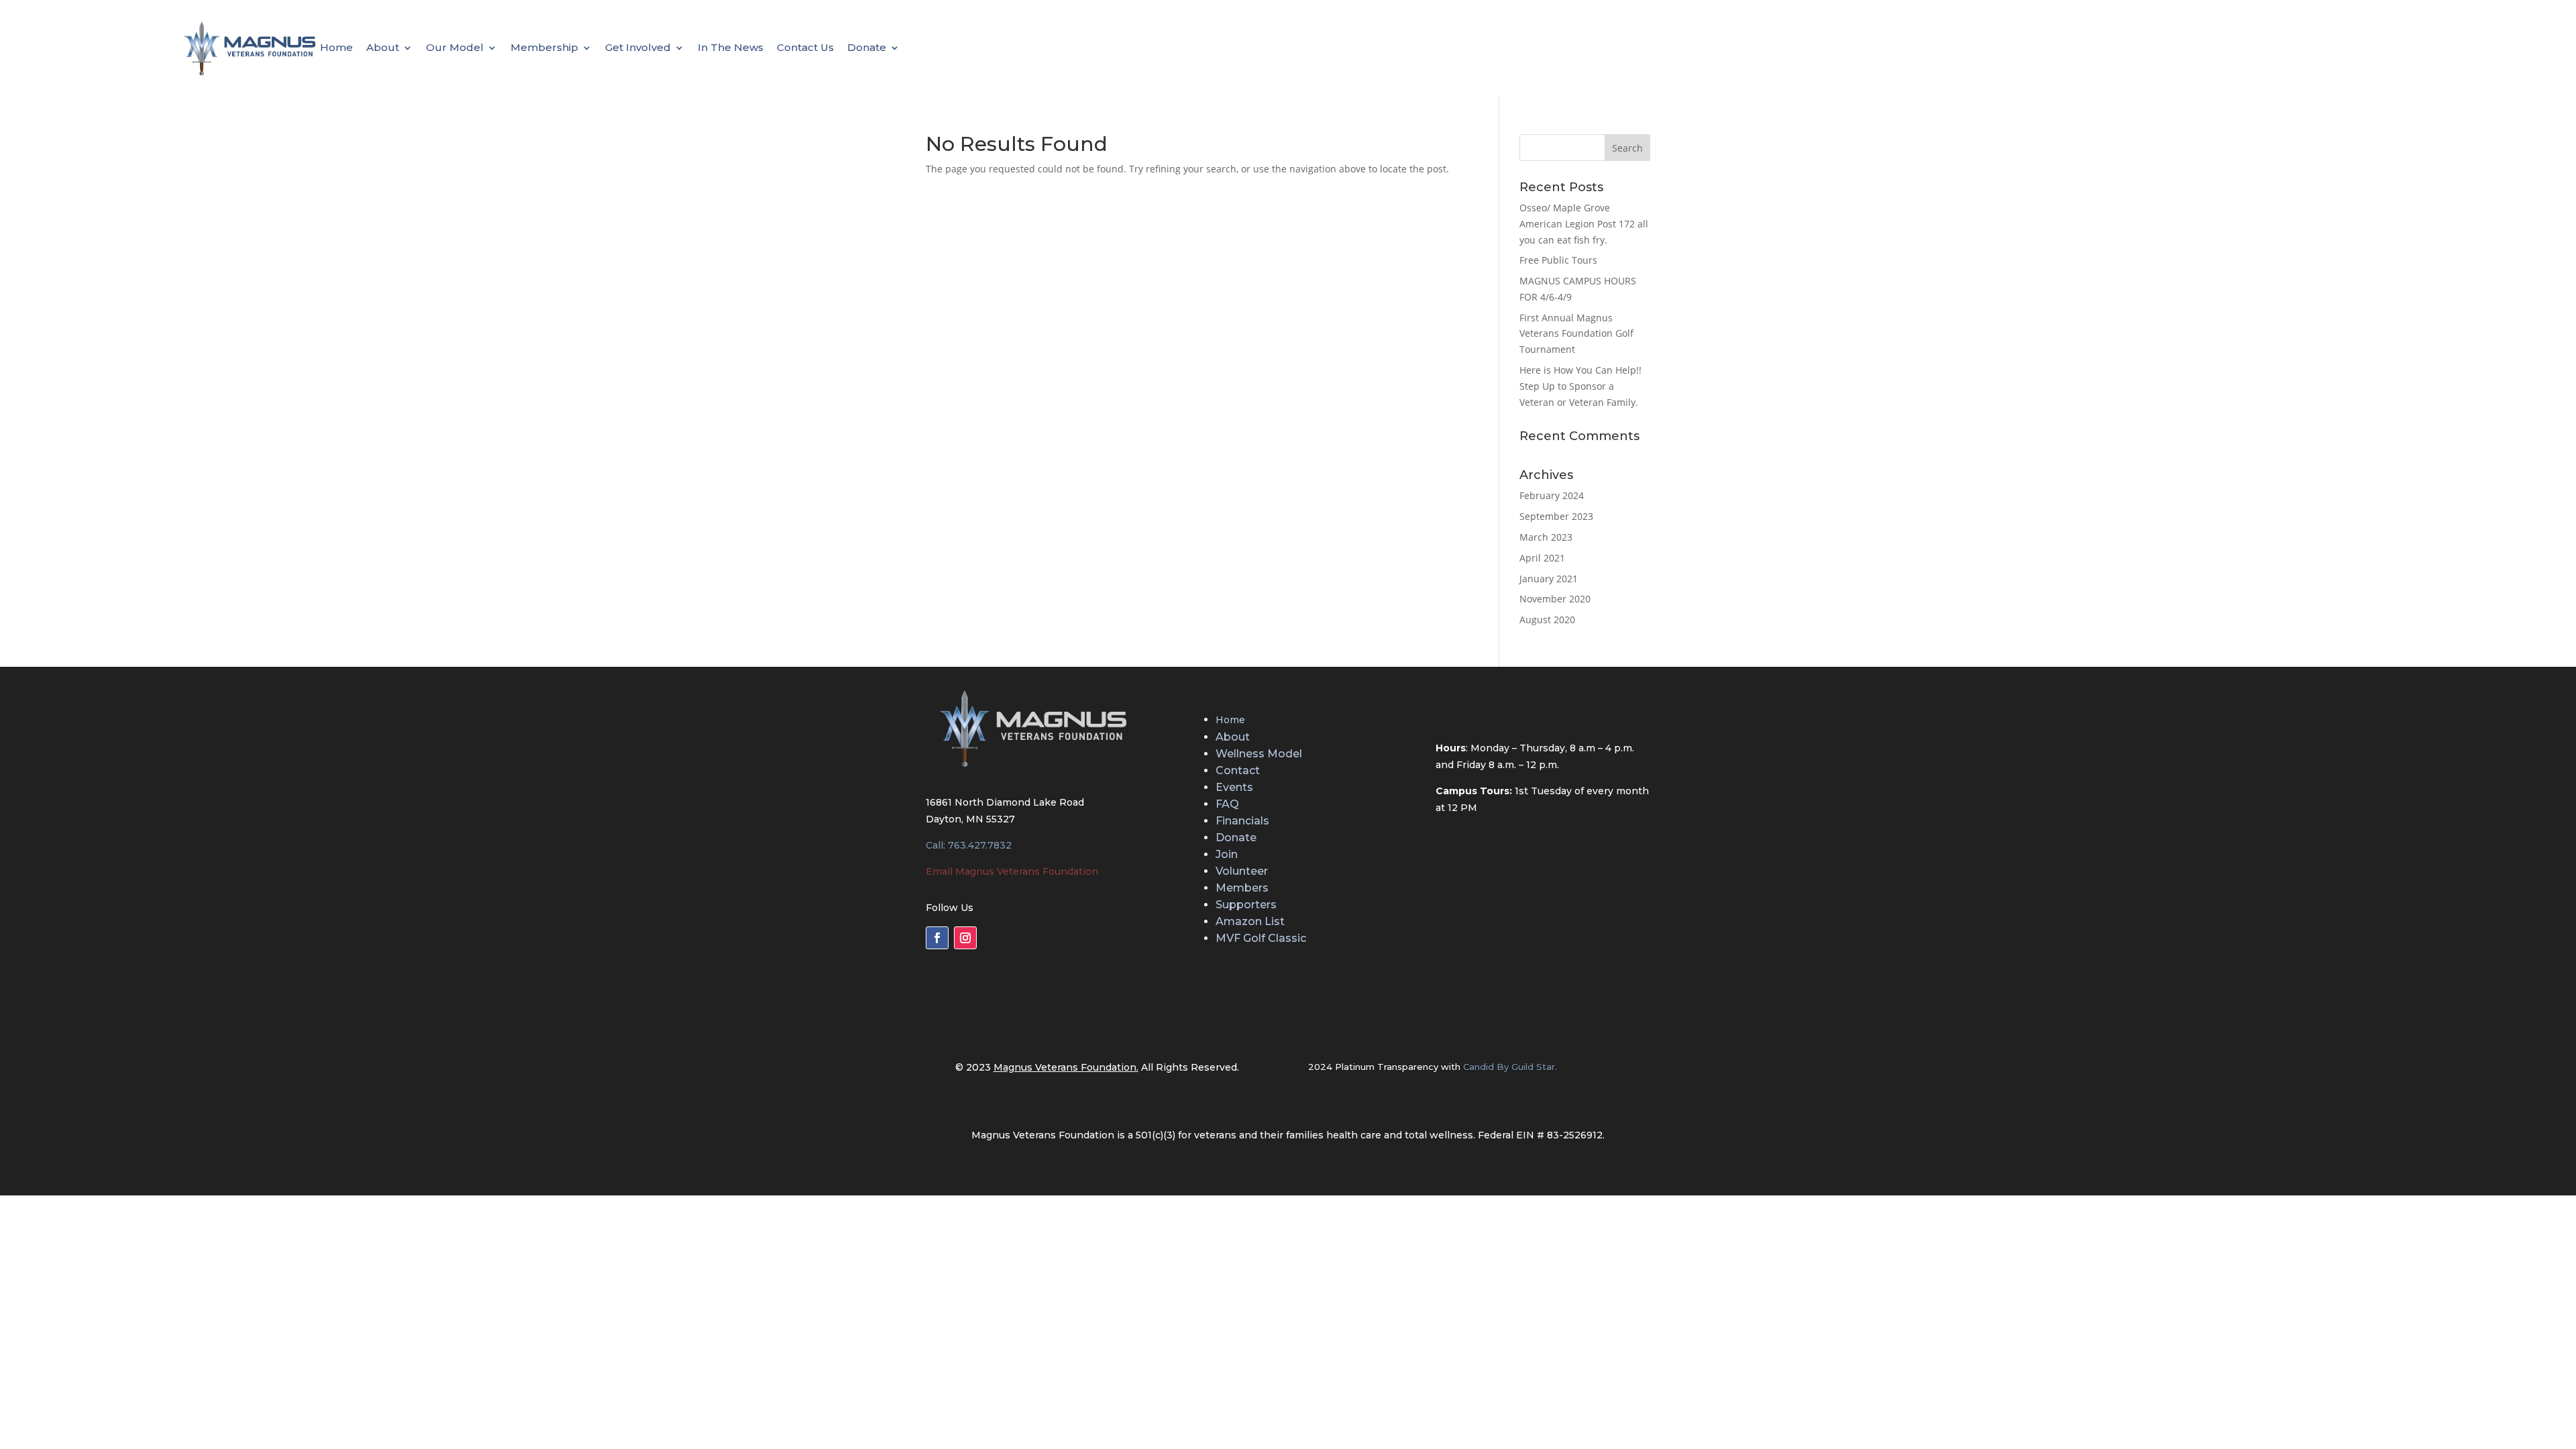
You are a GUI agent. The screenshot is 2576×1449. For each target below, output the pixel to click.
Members (1242, 888)
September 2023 (1556, 516)
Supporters (1246, 905)
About (383, 48)
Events (1234, 787)
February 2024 (1552, 495)
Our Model (455, 48)
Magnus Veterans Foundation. (1066, 1067)
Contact (1238, 770)
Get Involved (638, 48)
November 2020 (1555, 599)
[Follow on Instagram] (965, 938)
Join (1227, 854)
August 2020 (1547, 620)
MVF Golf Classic (1261, 938)
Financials (1242, 821)
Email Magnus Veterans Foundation (1012, 871)
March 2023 (1546, 537)
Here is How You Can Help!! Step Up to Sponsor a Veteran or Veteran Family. (1580, 386)
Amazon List (1250, 921)
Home (336, 48)
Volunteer (1242, 871)
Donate (867, 48)
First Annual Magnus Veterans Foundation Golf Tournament (1576, 334)
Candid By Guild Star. (1510, 1067)
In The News (731, 48)
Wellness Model (1259, 754)
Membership (544, 48)
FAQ (1227, 804)
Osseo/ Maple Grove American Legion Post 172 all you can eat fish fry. (1584, 224)
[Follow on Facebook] (937, 938)
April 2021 (1542, 558)
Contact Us (805, 48)
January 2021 (1549, 579)
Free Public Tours (1558, 260)
